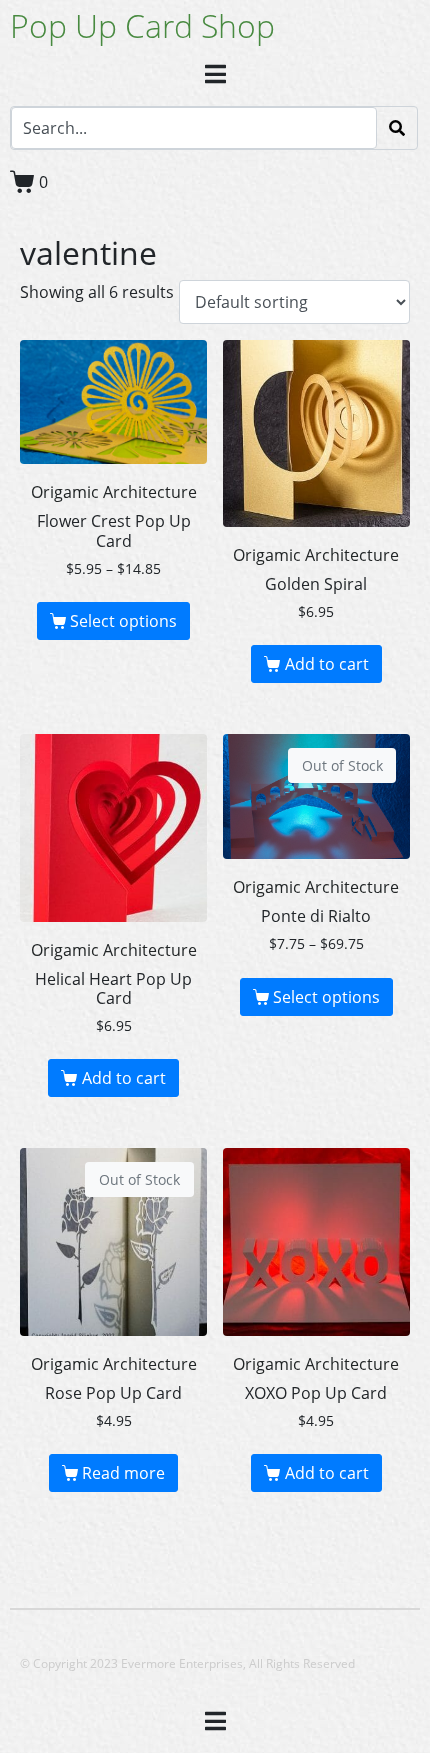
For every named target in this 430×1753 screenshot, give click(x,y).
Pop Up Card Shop (142, 25)
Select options (123, 621)
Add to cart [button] (327, 664)
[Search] (397, 128)
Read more (123, 1473)
